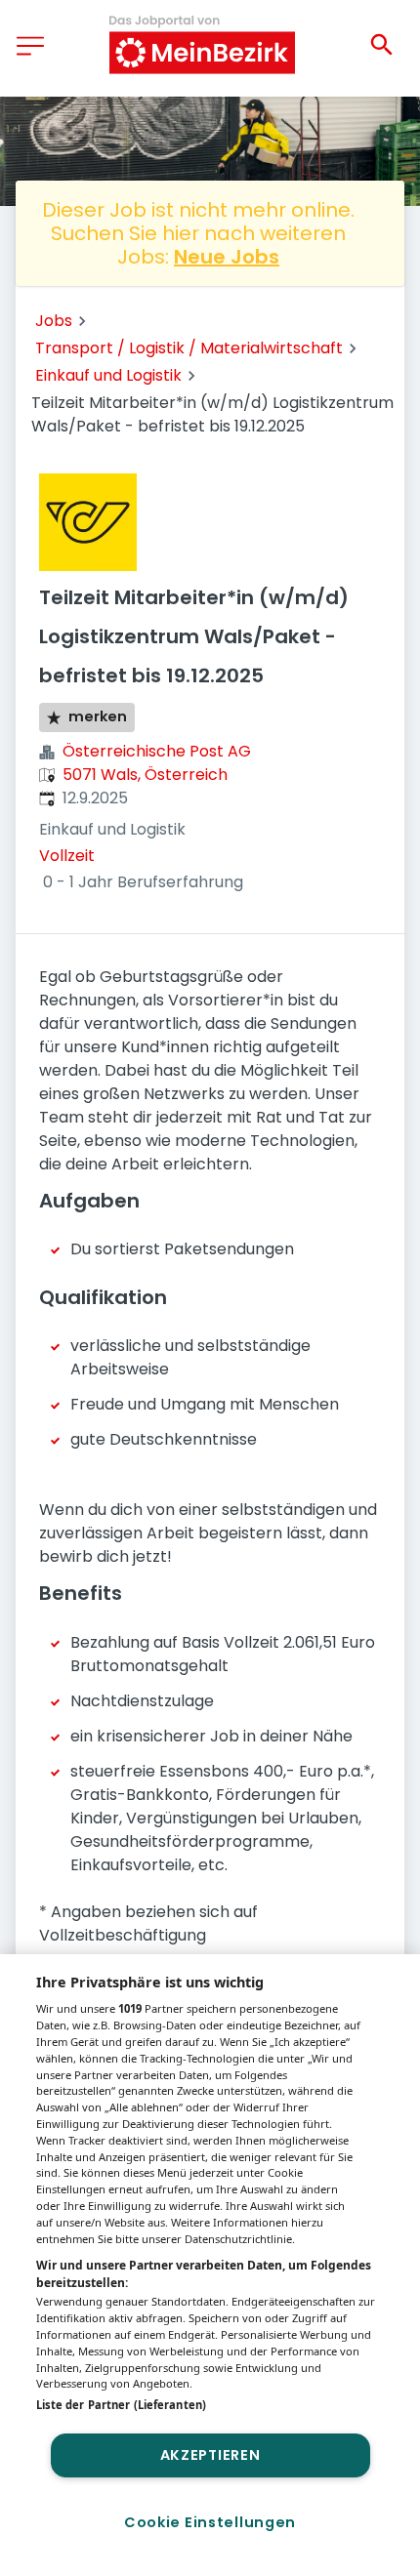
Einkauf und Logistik (108, 375)
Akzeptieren (210, 2455)
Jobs (54, 321)
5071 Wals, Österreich (145, 775)
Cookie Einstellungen (210, 2522)
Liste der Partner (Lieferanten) (121, 2405)
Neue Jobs (227, 257)
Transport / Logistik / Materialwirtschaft (189, 348)
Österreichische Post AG (157, 751)
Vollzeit (67, 856)
